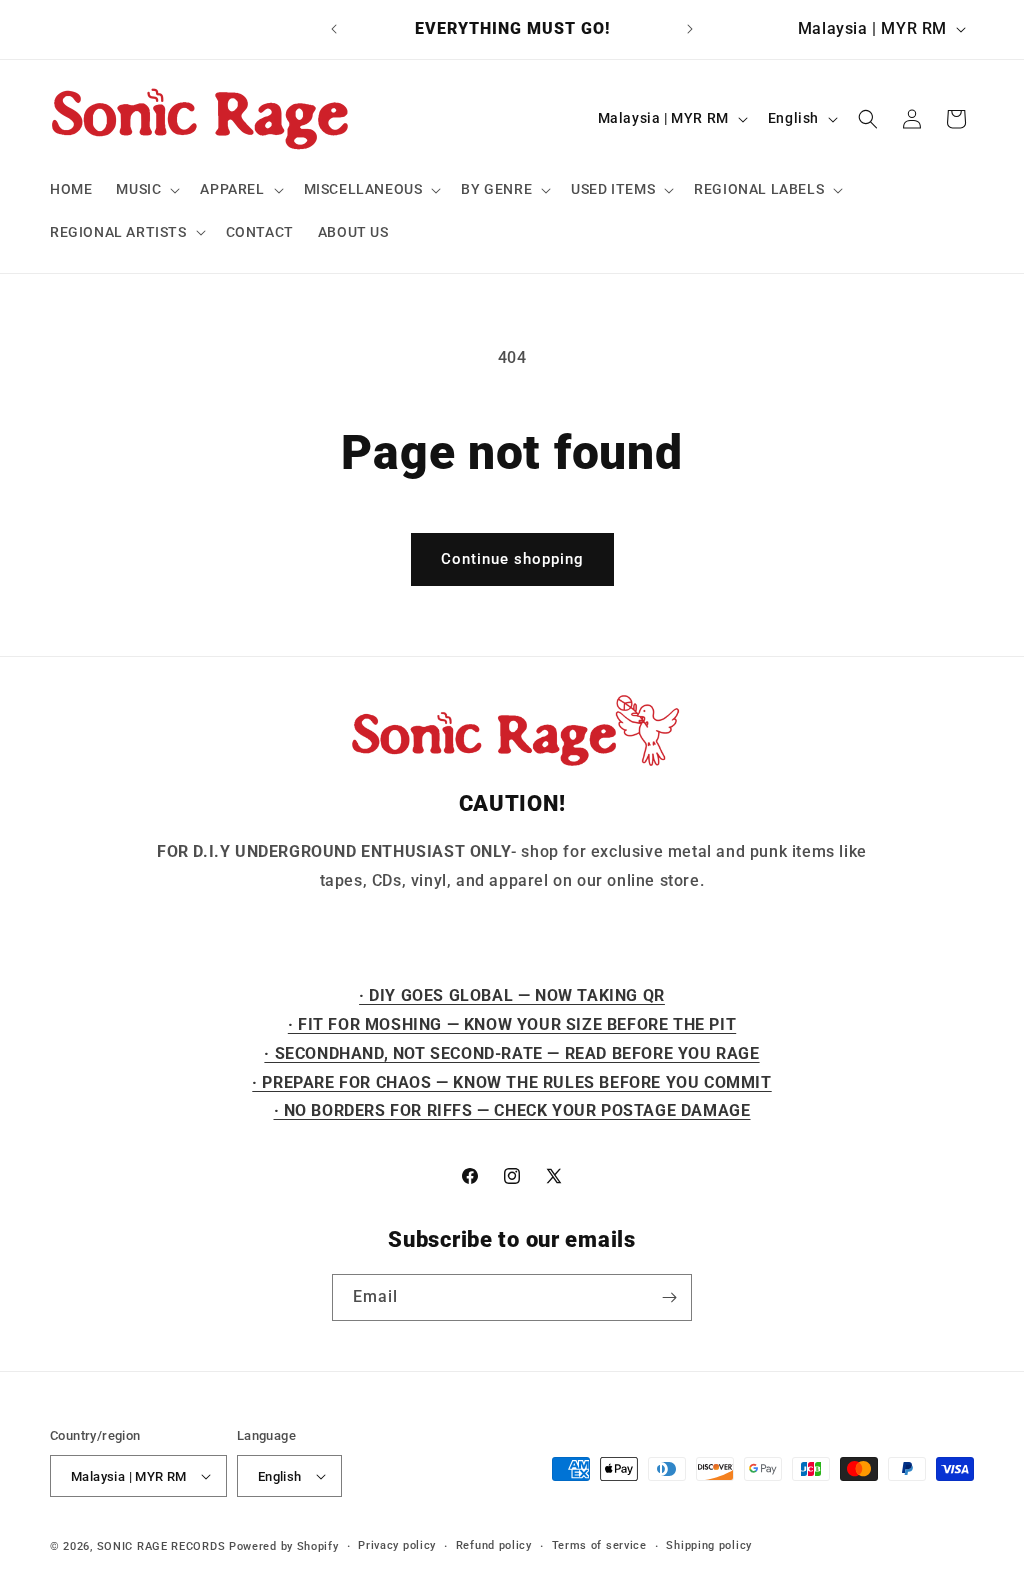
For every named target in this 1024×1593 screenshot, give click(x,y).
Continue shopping (512, 559)
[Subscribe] (669, 1297)
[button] (146, 189)
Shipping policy (709, 1545)
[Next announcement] (690, 29)
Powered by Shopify (284, 1546)
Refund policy (494, 1545)
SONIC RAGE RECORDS (161, 1546)
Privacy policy (397, 1545)
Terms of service (599, 1545)
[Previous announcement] (334, 29)
